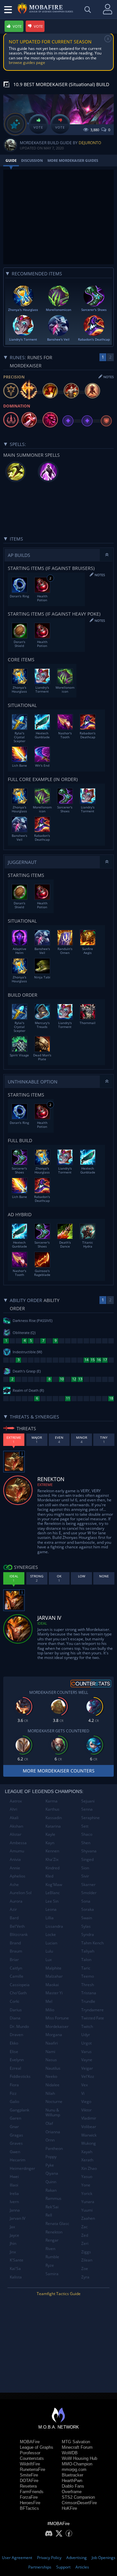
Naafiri (52, 2043)
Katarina (53, 1826)
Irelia (14, 2193)
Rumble (52, 2257)
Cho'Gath (18, 1993)
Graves (16, 2143)
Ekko (14, 2043)
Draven (16, 2035)
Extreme (45, 1485)
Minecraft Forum (77, 2447)
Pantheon (54, 2148)
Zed (85, 2235)
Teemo (88, 1976)
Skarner (88, 1885)
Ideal (42, 1623)
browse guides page (27, 62)
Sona (86, 1901)
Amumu (17, 1851)
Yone (86, 2185)
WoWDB (70, 2453)
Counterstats (32, 2458)
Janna (15, 2210)
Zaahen (88, 2218)
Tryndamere (92, 2010)
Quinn (51, 2182)
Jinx (13, 2252)
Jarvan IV (18, 2218)
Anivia (15, 1859)
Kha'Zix (52, 1859)
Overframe (72, 2492)
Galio (14, 2101)
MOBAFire (30, 2442)
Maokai (52, 1985)
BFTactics (29, 2508)
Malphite (53, 1968)
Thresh (88, 1985)
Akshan (16, 1826)
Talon (86, 1960)
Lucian (51, 1943)
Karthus (52, 1809)
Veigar (87, 2068)
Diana (15, 2018)
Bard (14, 1918)
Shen (86, 1843)
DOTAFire (29, 2481)
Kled (49, 1876)
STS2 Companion (78, 2497)
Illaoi (14, 2185)
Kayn (50, 1843)
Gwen (15, 2152)
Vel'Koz (88, 2076)
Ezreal (15, 2068)
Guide (11, 160)
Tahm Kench (92, 1943)
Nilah (50, 2093)
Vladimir (89, 2118)
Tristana (89, 1993)
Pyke (50, 2165)
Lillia (50, 1918)
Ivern (14, 2202)
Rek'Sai (52, 2207)
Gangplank (19, 2110)
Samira (52, 2274)
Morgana (54, 2035)
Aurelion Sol (21, 1893)
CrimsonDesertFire (79, 2503)
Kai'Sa (15, 2269)
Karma (52, 1801)
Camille (17, 1976)
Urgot (86, 2043)
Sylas (86, 1926)
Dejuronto (90, 143)
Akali (14, 1818)
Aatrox (16, 1801)
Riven (50, 2249)
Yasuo (87, 2177)
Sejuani (88, 1801)
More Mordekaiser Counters (59, 1771)
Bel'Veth (17, 1926)
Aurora (16, 1901)
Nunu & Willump (53, 2113)
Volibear (89, 2127)
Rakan (51, 2190)
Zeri (85, 2243)
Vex (84, 2085)
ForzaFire (29, 2497)
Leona (51, 1909)
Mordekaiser (57, 2026)
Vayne (87, 2060)
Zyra (85, 2277)
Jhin (13, 2243)
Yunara (88, 2202)
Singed (87, 1859)
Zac (84, 2227)
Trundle (88, 2001)
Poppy (51, 2157)
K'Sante (17, 2260)
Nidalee (52, 2085)
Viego (86, 2101)
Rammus (53, 2198)
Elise (14, 2052)
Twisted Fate (93, 2018)
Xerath (87, 2160)
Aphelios (18, 1876)
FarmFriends (32, 2492)
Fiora (14, 2085)
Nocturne (54, 2101)
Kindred (52, 1868)
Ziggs (86, 2252)
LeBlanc (53, 1893)
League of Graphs (37, 2447)
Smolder (89, 1893)
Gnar (14, 2127)
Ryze (50, 2265)
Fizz (13, 2093)
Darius (16, 2010)
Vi (83, 2093)
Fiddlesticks (20, 2076)
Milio (50, 2010)
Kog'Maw (54, 1885)
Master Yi (54, 1993)
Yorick (87, 2193)
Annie (15, 1868)
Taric (86, 1968)
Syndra (88, 1934)
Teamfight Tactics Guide (59, 2294)
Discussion (32, 160)
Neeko (51, 2076)
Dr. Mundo (19, 2026)
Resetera (28, 2486)
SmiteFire (29, 2475)
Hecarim (18, 2160)
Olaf (49, 2123)
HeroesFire (30, 2503)
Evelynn (17, 2060)
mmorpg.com (74, 2469)
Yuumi (87, 2210)
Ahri (13, 1809)
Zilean (87, 2260)
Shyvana (89, 1851)
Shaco (87, 1834)
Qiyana (52, 2173)
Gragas (16, 2135)
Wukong (89, 2143)
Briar (14, 1960)
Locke (51, 1934)
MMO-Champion (77, 2464)
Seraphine (91, 1818)
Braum (16, 1951)
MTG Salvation (76, 2442)
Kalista (16, 2277)
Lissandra (54, 1926)
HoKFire (69, 2508)
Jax (12, 2227)
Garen (15, 2118)
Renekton (54, 2232)
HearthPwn (72, 2481)
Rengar (52, 2240)
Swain (87, 1918)
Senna (87, 1809)
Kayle (50, 1834)
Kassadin (54, 1818)
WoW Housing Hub (79, 2458)
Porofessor (30, 2453)
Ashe (14, 1885)
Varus (86, 2052)
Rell (49, 2215)
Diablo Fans (73, 2486)
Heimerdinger (22, 2168)
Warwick (89, 2135)
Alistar (16, 1834)
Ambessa (18, 1843)
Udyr (86, 2035)
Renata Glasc (57, 2223)
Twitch (87, 2026)
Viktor (86, 2110)
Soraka (88, 1909)
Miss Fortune (57, 2018)
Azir (13, 1909)
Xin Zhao (89, 2168)
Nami (50, 2052)
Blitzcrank (19, 1934)
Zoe (85, 2269)
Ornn (50, 2140)
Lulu (49, 1951)
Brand (15, 1943)
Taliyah (88, 1951)
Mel (49, 2001)
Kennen (52, 1851)
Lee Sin (52, 1901)
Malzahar (54, 1976)
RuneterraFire (32, 2469)
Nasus (51, 2060)
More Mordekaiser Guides (73, 160)
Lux (49, 1960)
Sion (85, 1868)
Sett (85, 1826)
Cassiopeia (20, 1985)
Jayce (14, 2235)
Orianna (53, 2132)
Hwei (14, 2177)
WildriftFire (30, 2464)
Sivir (85, 1876)
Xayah (87, 2152)
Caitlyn (16, 1968)
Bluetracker (72, 2475)
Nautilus (53, 2068)
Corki (14, 2001)
